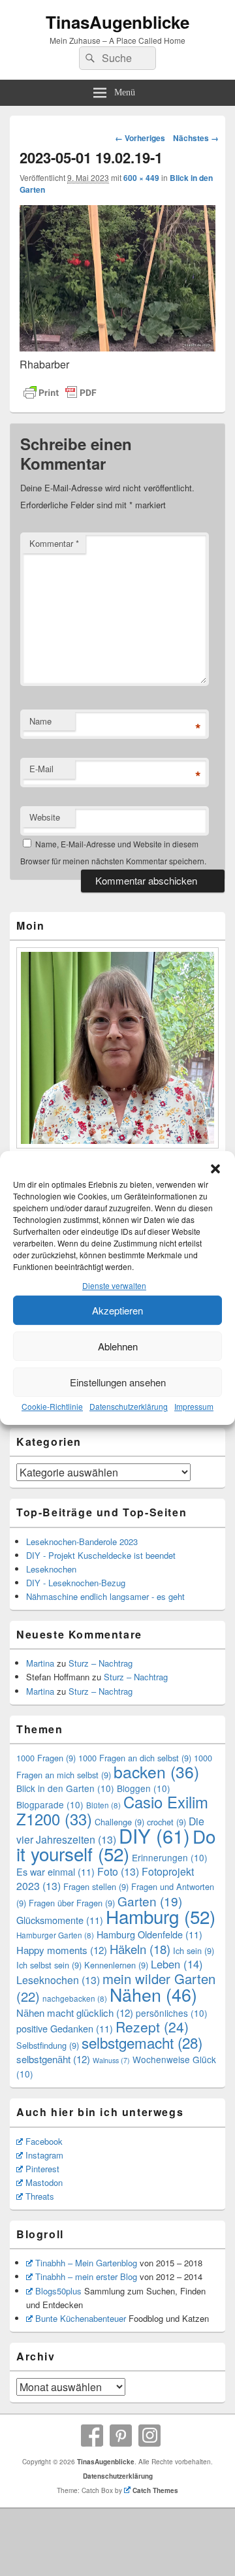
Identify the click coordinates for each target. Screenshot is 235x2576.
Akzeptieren (117, 1310)
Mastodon (44, 2182)
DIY (154, 1835)
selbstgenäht (53, 2059)
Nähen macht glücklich (75, 2013)
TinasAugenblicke (117, 22)
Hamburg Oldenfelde (149, 1934)
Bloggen (144, 1788)
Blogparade (50, 1804)
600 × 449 (141, 178)
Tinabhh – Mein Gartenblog (86, 2263)
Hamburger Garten (55, 1935)
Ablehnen (118, 1346)
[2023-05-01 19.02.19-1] (117, 347)
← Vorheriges (140, 138)
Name (40, 721)
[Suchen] (89, 58)
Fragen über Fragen (72, 1903)
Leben (177, 1964)
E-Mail (41, 769)
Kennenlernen (116, 1965)
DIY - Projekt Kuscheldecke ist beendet (101, 1555)
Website (45, 817)
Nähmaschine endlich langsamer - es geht (105, 1596)
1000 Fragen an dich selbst (135, 1758)
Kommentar (54, 543)
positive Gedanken (65, 2028)
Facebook (44, 2141)
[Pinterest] (121, 2436)
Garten (150, 1901)
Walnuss (111, 2060)
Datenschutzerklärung (129, 1406)
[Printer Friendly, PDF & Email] (60, 393)
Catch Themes (155, 2490)
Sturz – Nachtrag (101, 1663)
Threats (40, 2196)
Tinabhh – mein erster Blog (86, 2276)
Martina (40, 1663)
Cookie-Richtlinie (52, 1406)
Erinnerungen (170, 1857)
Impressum (194, 1406)
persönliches (172, 2013)
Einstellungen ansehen (118, 1382)
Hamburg (161, 1916)
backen (156, 1771)
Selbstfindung (48, 2045)
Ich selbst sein (49, 1965)
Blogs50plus (58, 2291)
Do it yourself (116, 1845)
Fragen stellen (96, 1886)
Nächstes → (196, 138)
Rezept (152, 2027)
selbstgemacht (142, 2042)
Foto (118, 1871)
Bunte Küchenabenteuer (81, 2318)
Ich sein (194, 1950)
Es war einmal (55, 1871)
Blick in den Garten (65, 1788)
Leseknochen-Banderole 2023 (82, 1541)
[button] (215, 1169)
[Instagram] (149, 2436)
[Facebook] (92, 2436)
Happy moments (62, 1950)
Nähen (153, 1994)
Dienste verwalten (114, 1286)
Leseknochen (51, 1569)
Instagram (44, 2155)
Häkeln (140, 1949)
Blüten (103, 1805)
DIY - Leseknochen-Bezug (76, 1583)
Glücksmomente (60, 1920)
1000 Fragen (46, 1758)
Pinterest (42, 2169)
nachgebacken (75, 1998)
